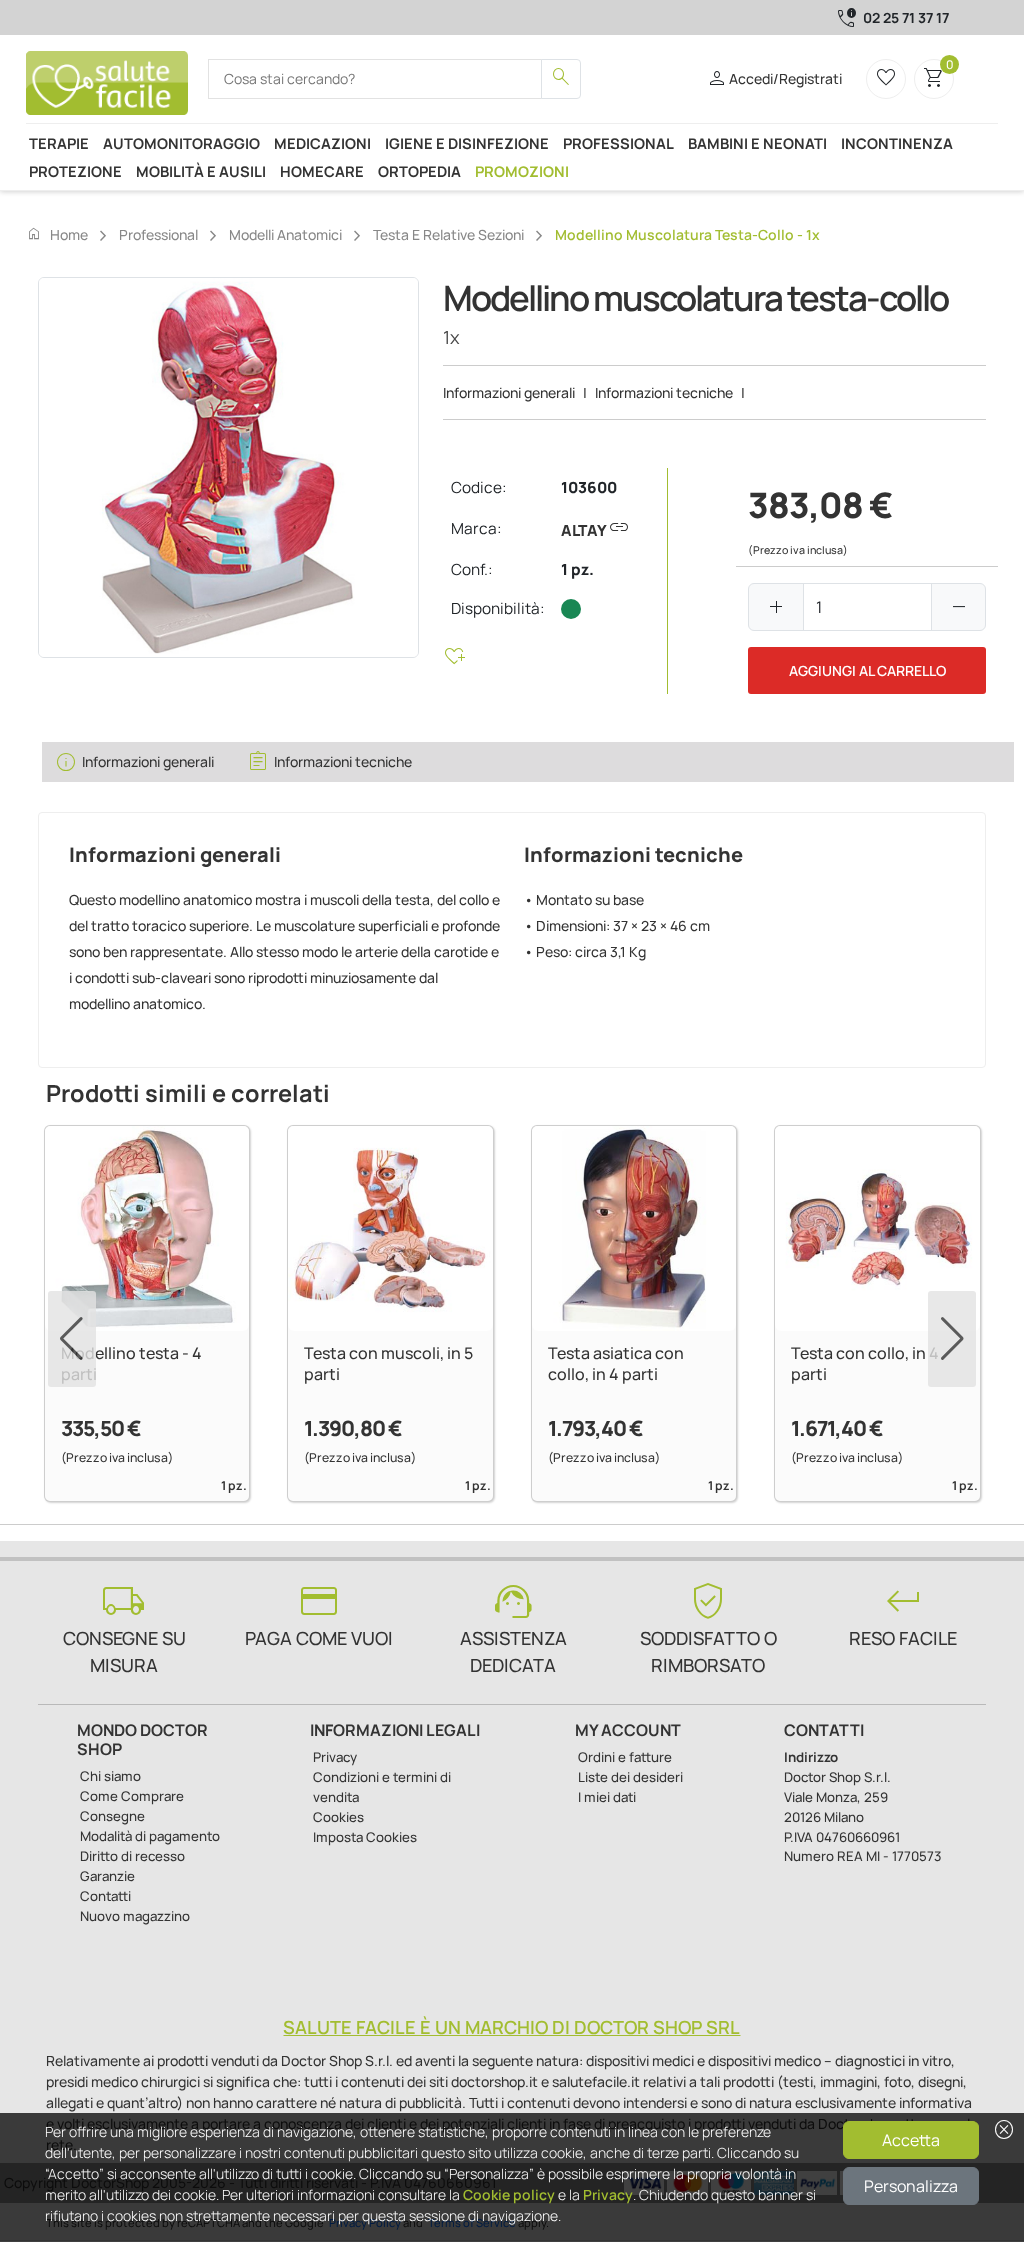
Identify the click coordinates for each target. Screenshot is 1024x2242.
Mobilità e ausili (201, 171)
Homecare (322, 171)
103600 (589, 487)
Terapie (59, 143)
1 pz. (577, 569)
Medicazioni (322, 143)
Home (57, 234)
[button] (952, 1339)
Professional (618, 143)
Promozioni (522, 171)
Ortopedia (419, 171)
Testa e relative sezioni (448, 234)
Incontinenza (897, 143)
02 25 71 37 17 (906, 17)
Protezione (75, 171)
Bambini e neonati (757, 143)
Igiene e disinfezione (467, 143)
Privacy (608, 2194)
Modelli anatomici (285, 234)
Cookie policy (509, 2194)
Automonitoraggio (181, 143)
